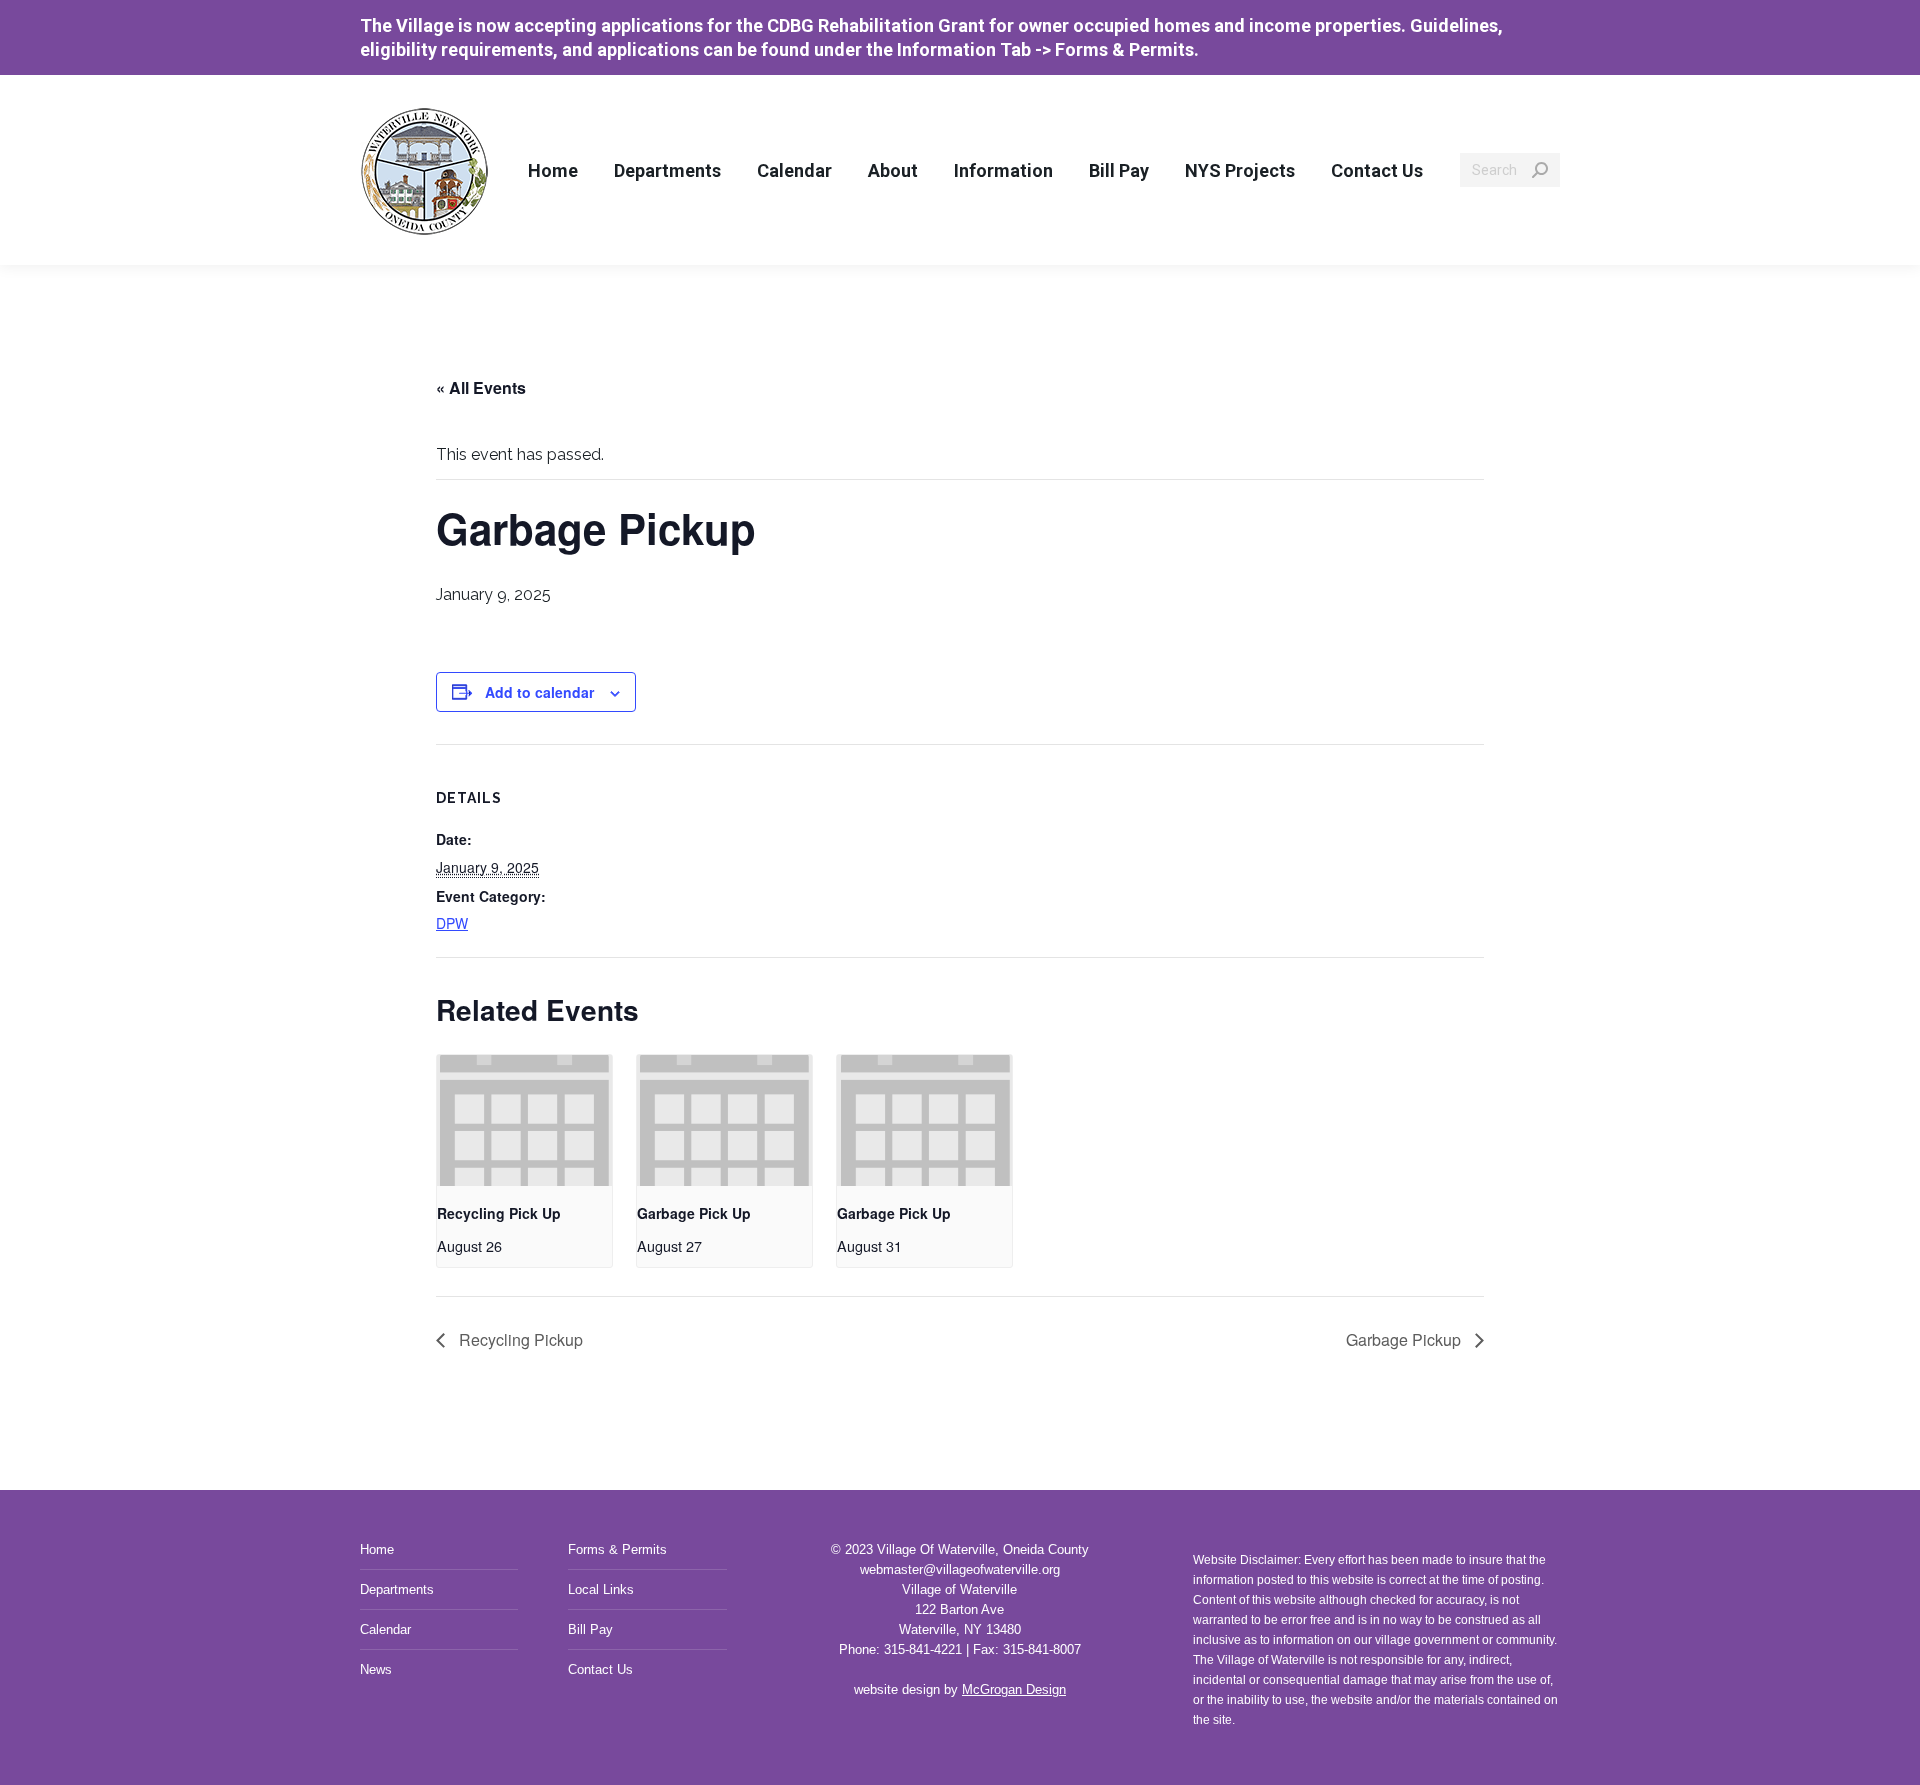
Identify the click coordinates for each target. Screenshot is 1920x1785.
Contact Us (600, 1669)
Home (377, 1549)
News (376, 1669)
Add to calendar (539, 692)
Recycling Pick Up (499, 1213)
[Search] (1540, 170)
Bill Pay (590, 1629)
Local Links (601, 1589)
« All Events (481, 387)
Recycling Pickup (519, 1339)
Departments (397, 1589)
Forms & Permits (617, 1549)
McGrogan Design (1014, 1689)
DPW (452, 923)
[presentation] (524, 1120)
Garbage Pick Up (694, 1213)
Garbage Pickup (1405, 1339)
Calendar (385, 1629)
